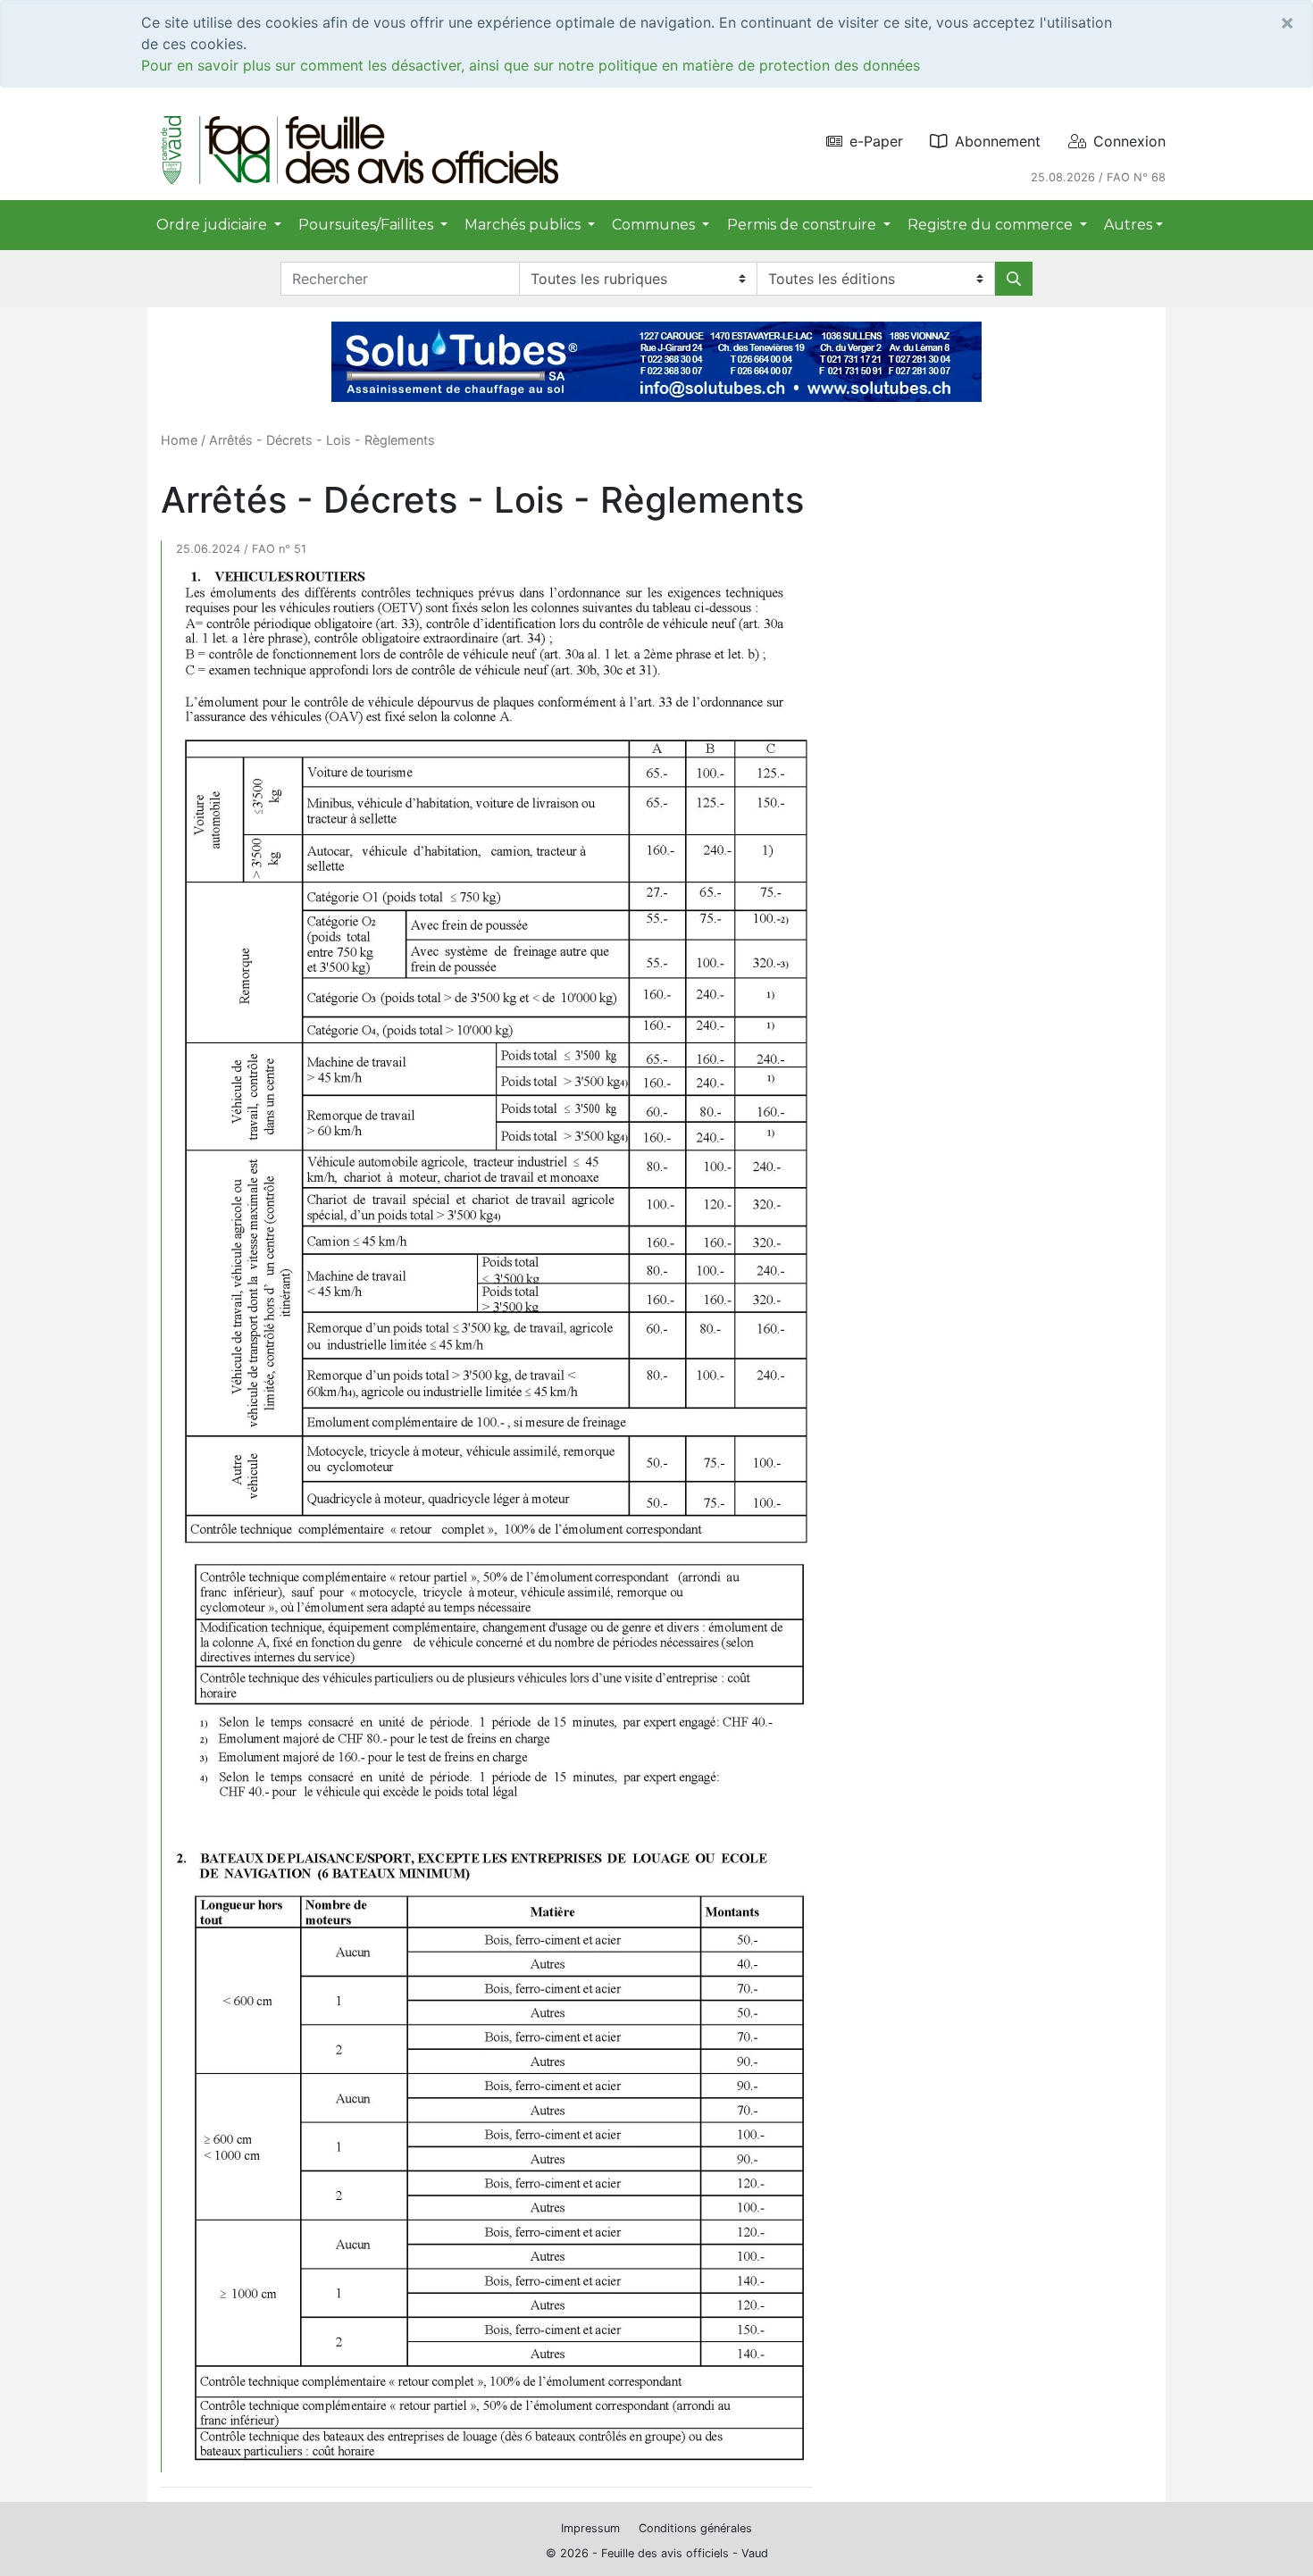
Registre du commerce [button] (992, 225)
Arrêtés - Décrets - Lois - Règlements (322, 440)
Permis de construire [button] (803, 225)
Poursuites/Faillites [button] (368, 225)
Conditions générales (695, 2528)
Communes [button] (655, 225)
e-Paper (876, 141)
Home (179, 440)
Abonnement (998, 141)
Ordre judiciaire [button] (213, 225)
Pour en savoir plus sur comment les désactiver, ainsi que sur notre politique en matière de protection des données (531, 65)
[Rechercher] (1014, 279)
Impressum (590, 2528)
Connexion (1129, 141)
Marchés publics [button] (524, 225)
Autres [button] (1128, 225)
